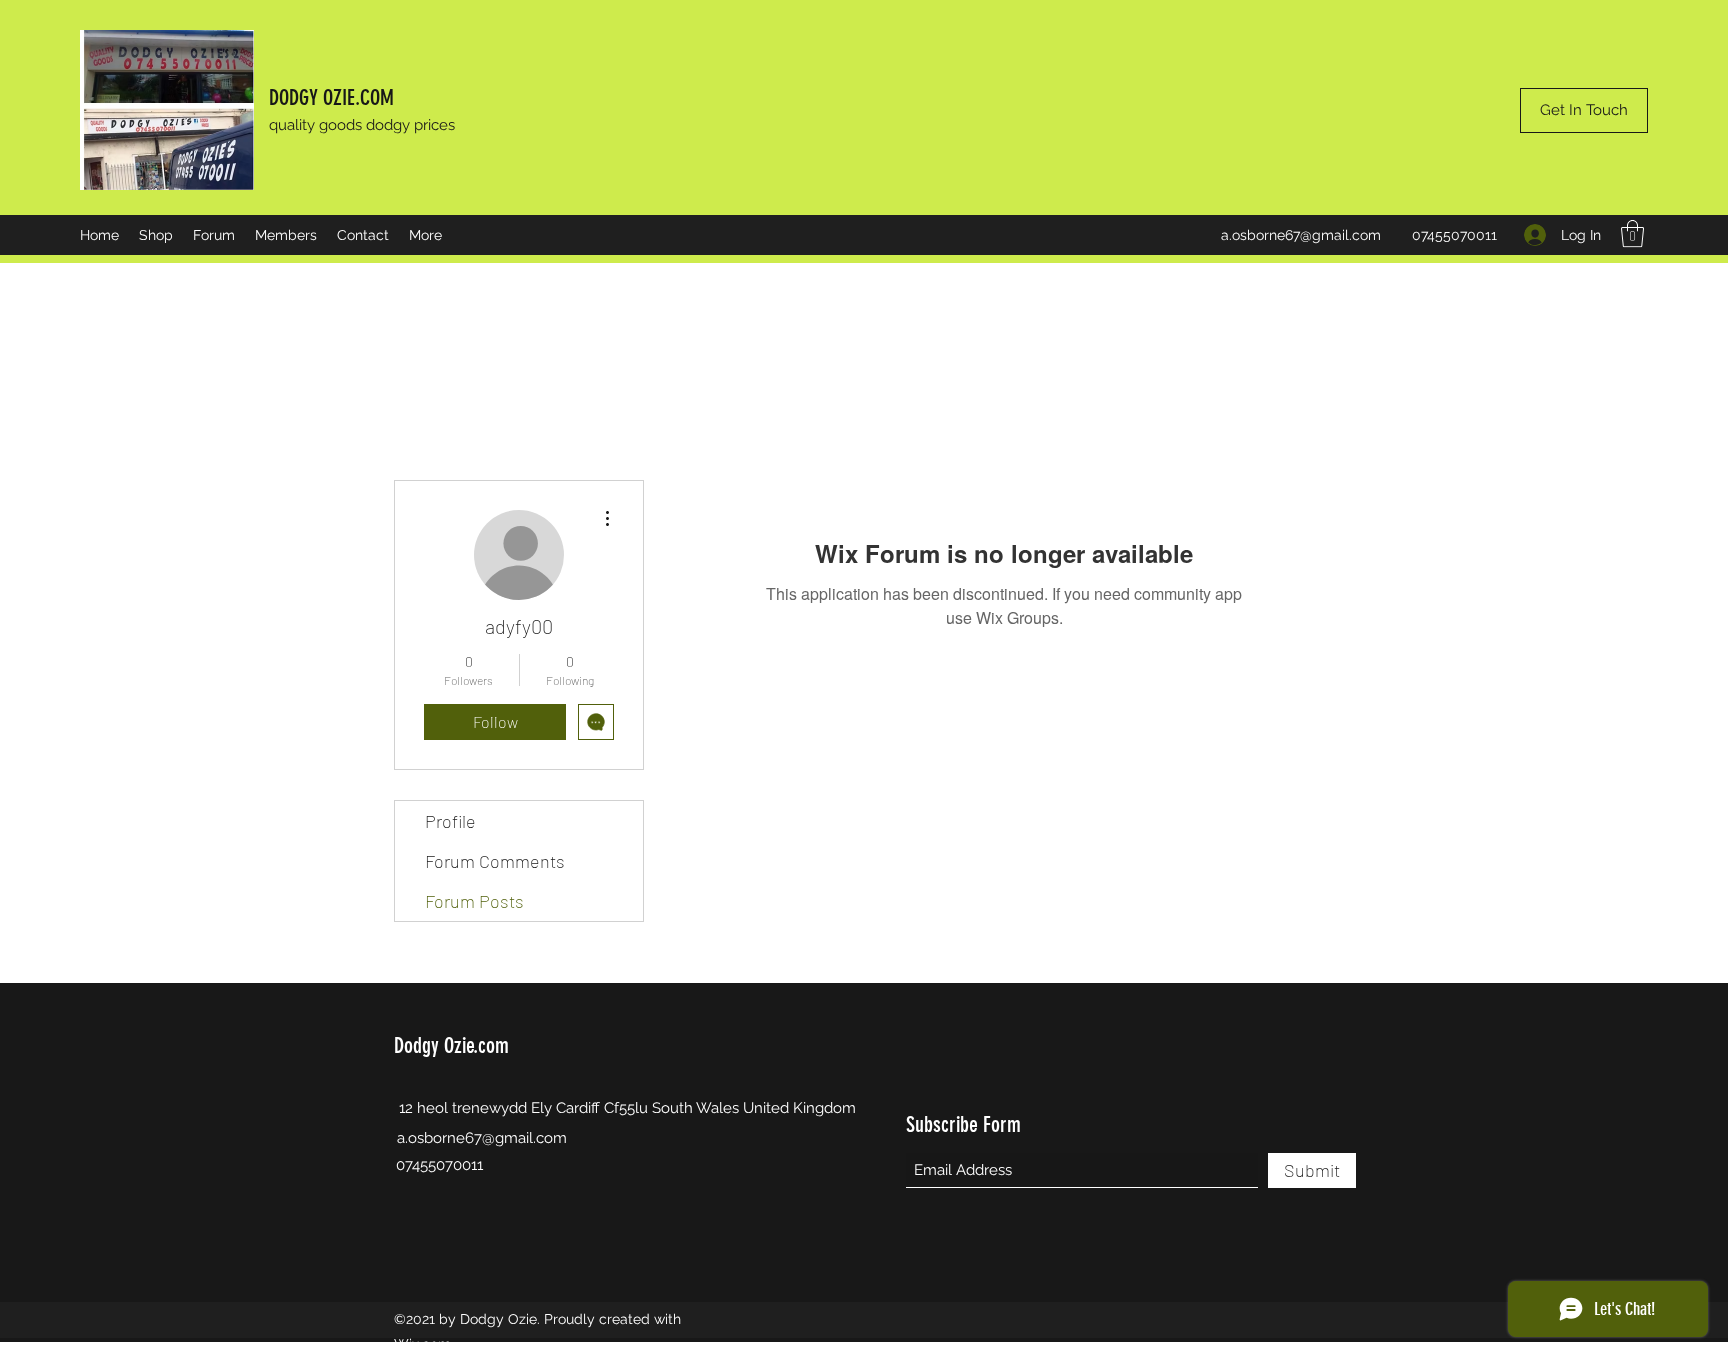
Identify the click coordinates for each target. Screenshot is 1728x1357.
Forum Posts (474, 901)
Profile (450, 821)
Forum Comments (495, 861)
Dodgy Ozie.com (451, 1045)
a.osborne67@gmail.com (1301, 235)
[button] (1632, 233)
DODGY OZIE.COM (331, 97)
